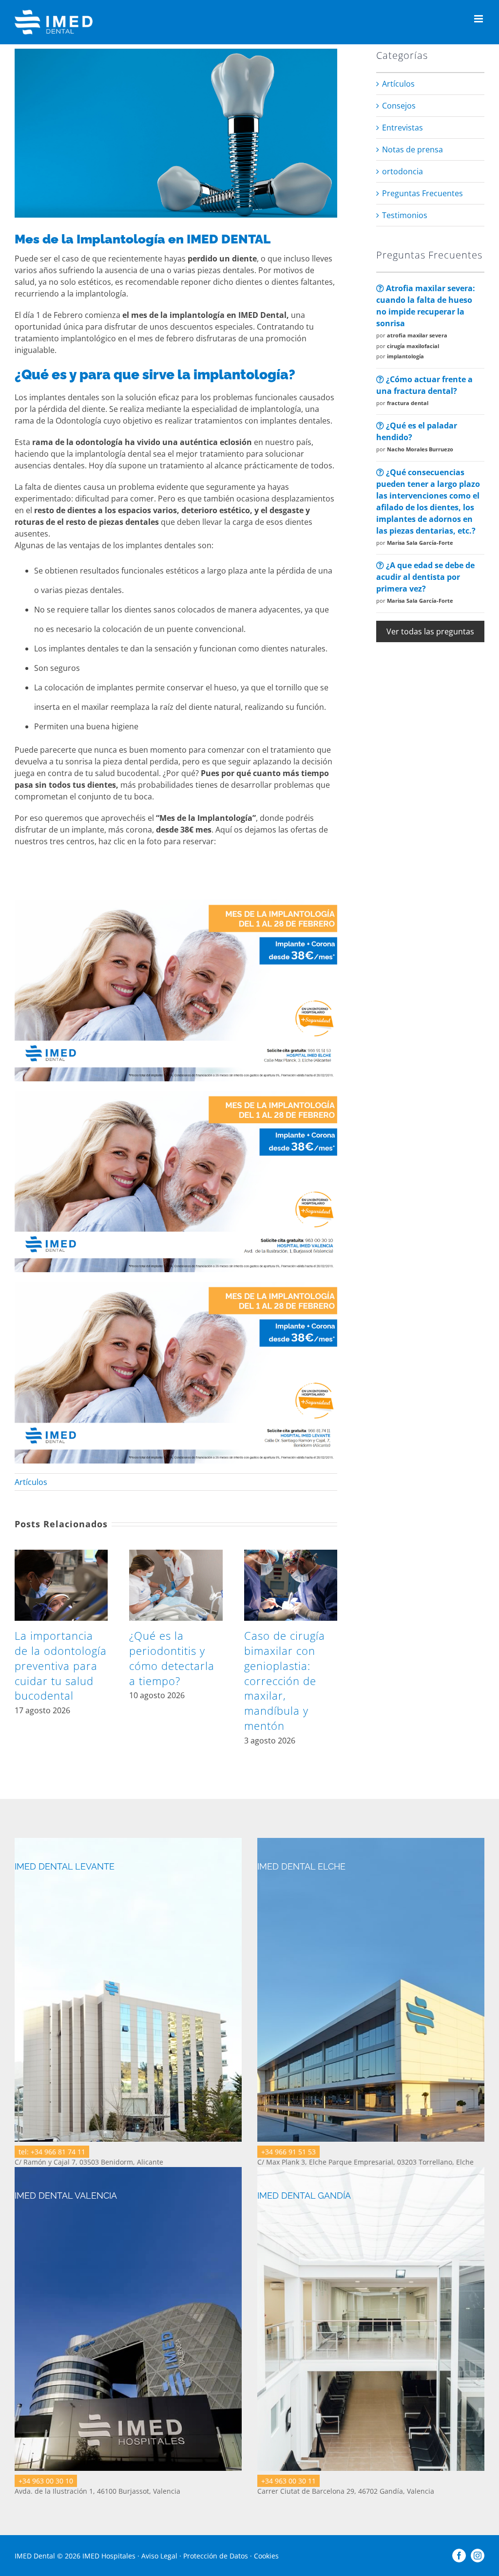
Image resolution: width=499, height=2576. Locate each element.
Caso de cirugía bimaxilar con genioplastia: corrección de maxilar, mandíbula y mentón (285, 1680)
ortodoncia (403, 171)
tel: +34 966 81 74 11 (52, 2152)
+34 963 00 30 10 (46, 2481)
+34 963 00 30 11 (288, 2481)
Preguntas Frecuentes (422, 193)
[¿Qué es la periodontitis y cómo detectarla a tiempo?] (176, 1555)
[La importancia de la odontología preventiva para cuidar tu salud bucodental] (61, 1555)
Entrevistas (403, 128)
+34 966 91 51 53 (288, 2152)
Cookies (266, 2556)
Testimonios (405, 215)
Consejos (399, 106)
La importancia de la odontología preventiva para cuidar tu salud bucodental (61, 1665)
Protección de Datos (216, 2556)
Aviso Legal (159, 2556)
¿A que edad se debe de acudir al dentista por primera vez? (425, 577)
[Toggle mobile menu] (479, 19)
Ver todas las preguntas (430, 631)
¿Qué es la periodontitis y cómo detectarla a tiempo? (172, 1658)
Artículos (31, 1482)
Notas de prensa (413, 149)
